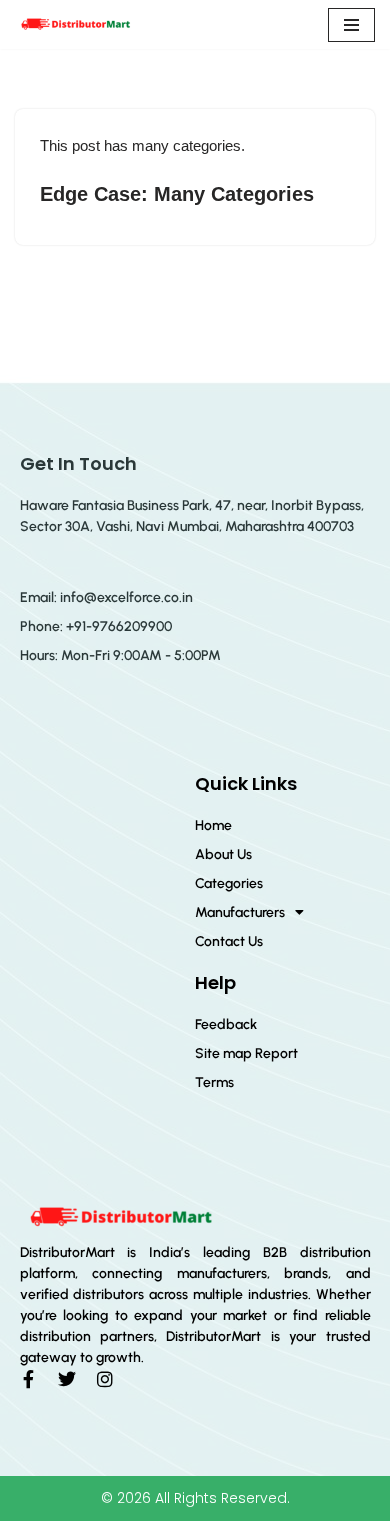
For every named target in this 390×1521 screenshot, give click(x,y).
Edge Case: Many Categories (177, 194)
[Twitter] (67, 1379)
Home (213, 825)
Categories (229, 883)
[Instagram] (105, 1379)
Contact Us (229, 941)
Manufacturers (240, 912)
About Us (223, 854)
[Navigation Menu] (351, 25)
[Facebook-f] (29, 1379)
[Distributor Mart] (75, 24)
